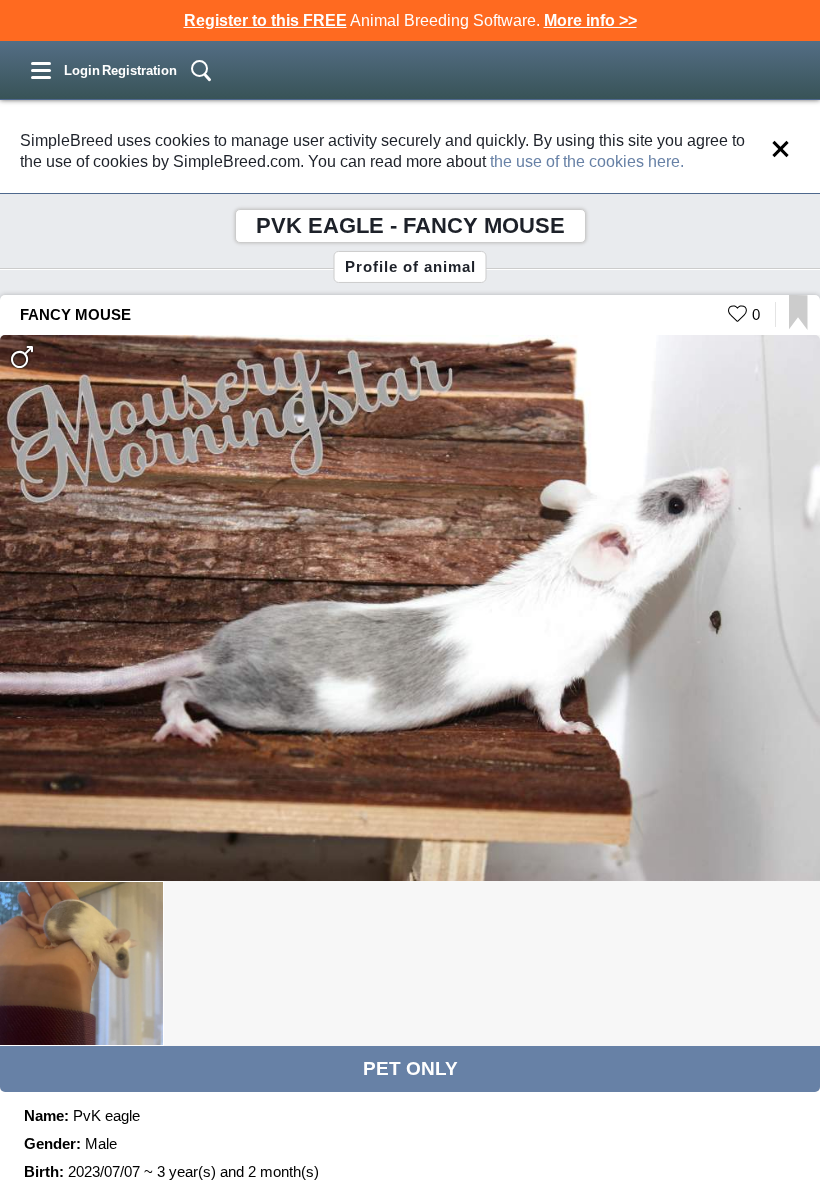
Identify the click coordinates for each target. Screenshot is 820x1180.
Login (82, 70)
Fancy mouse (75, 314)
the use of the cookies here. (587, 161)
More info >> (590, 20)
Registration (139, 70)
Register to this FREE (265, 20)
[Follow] (798, 324)
